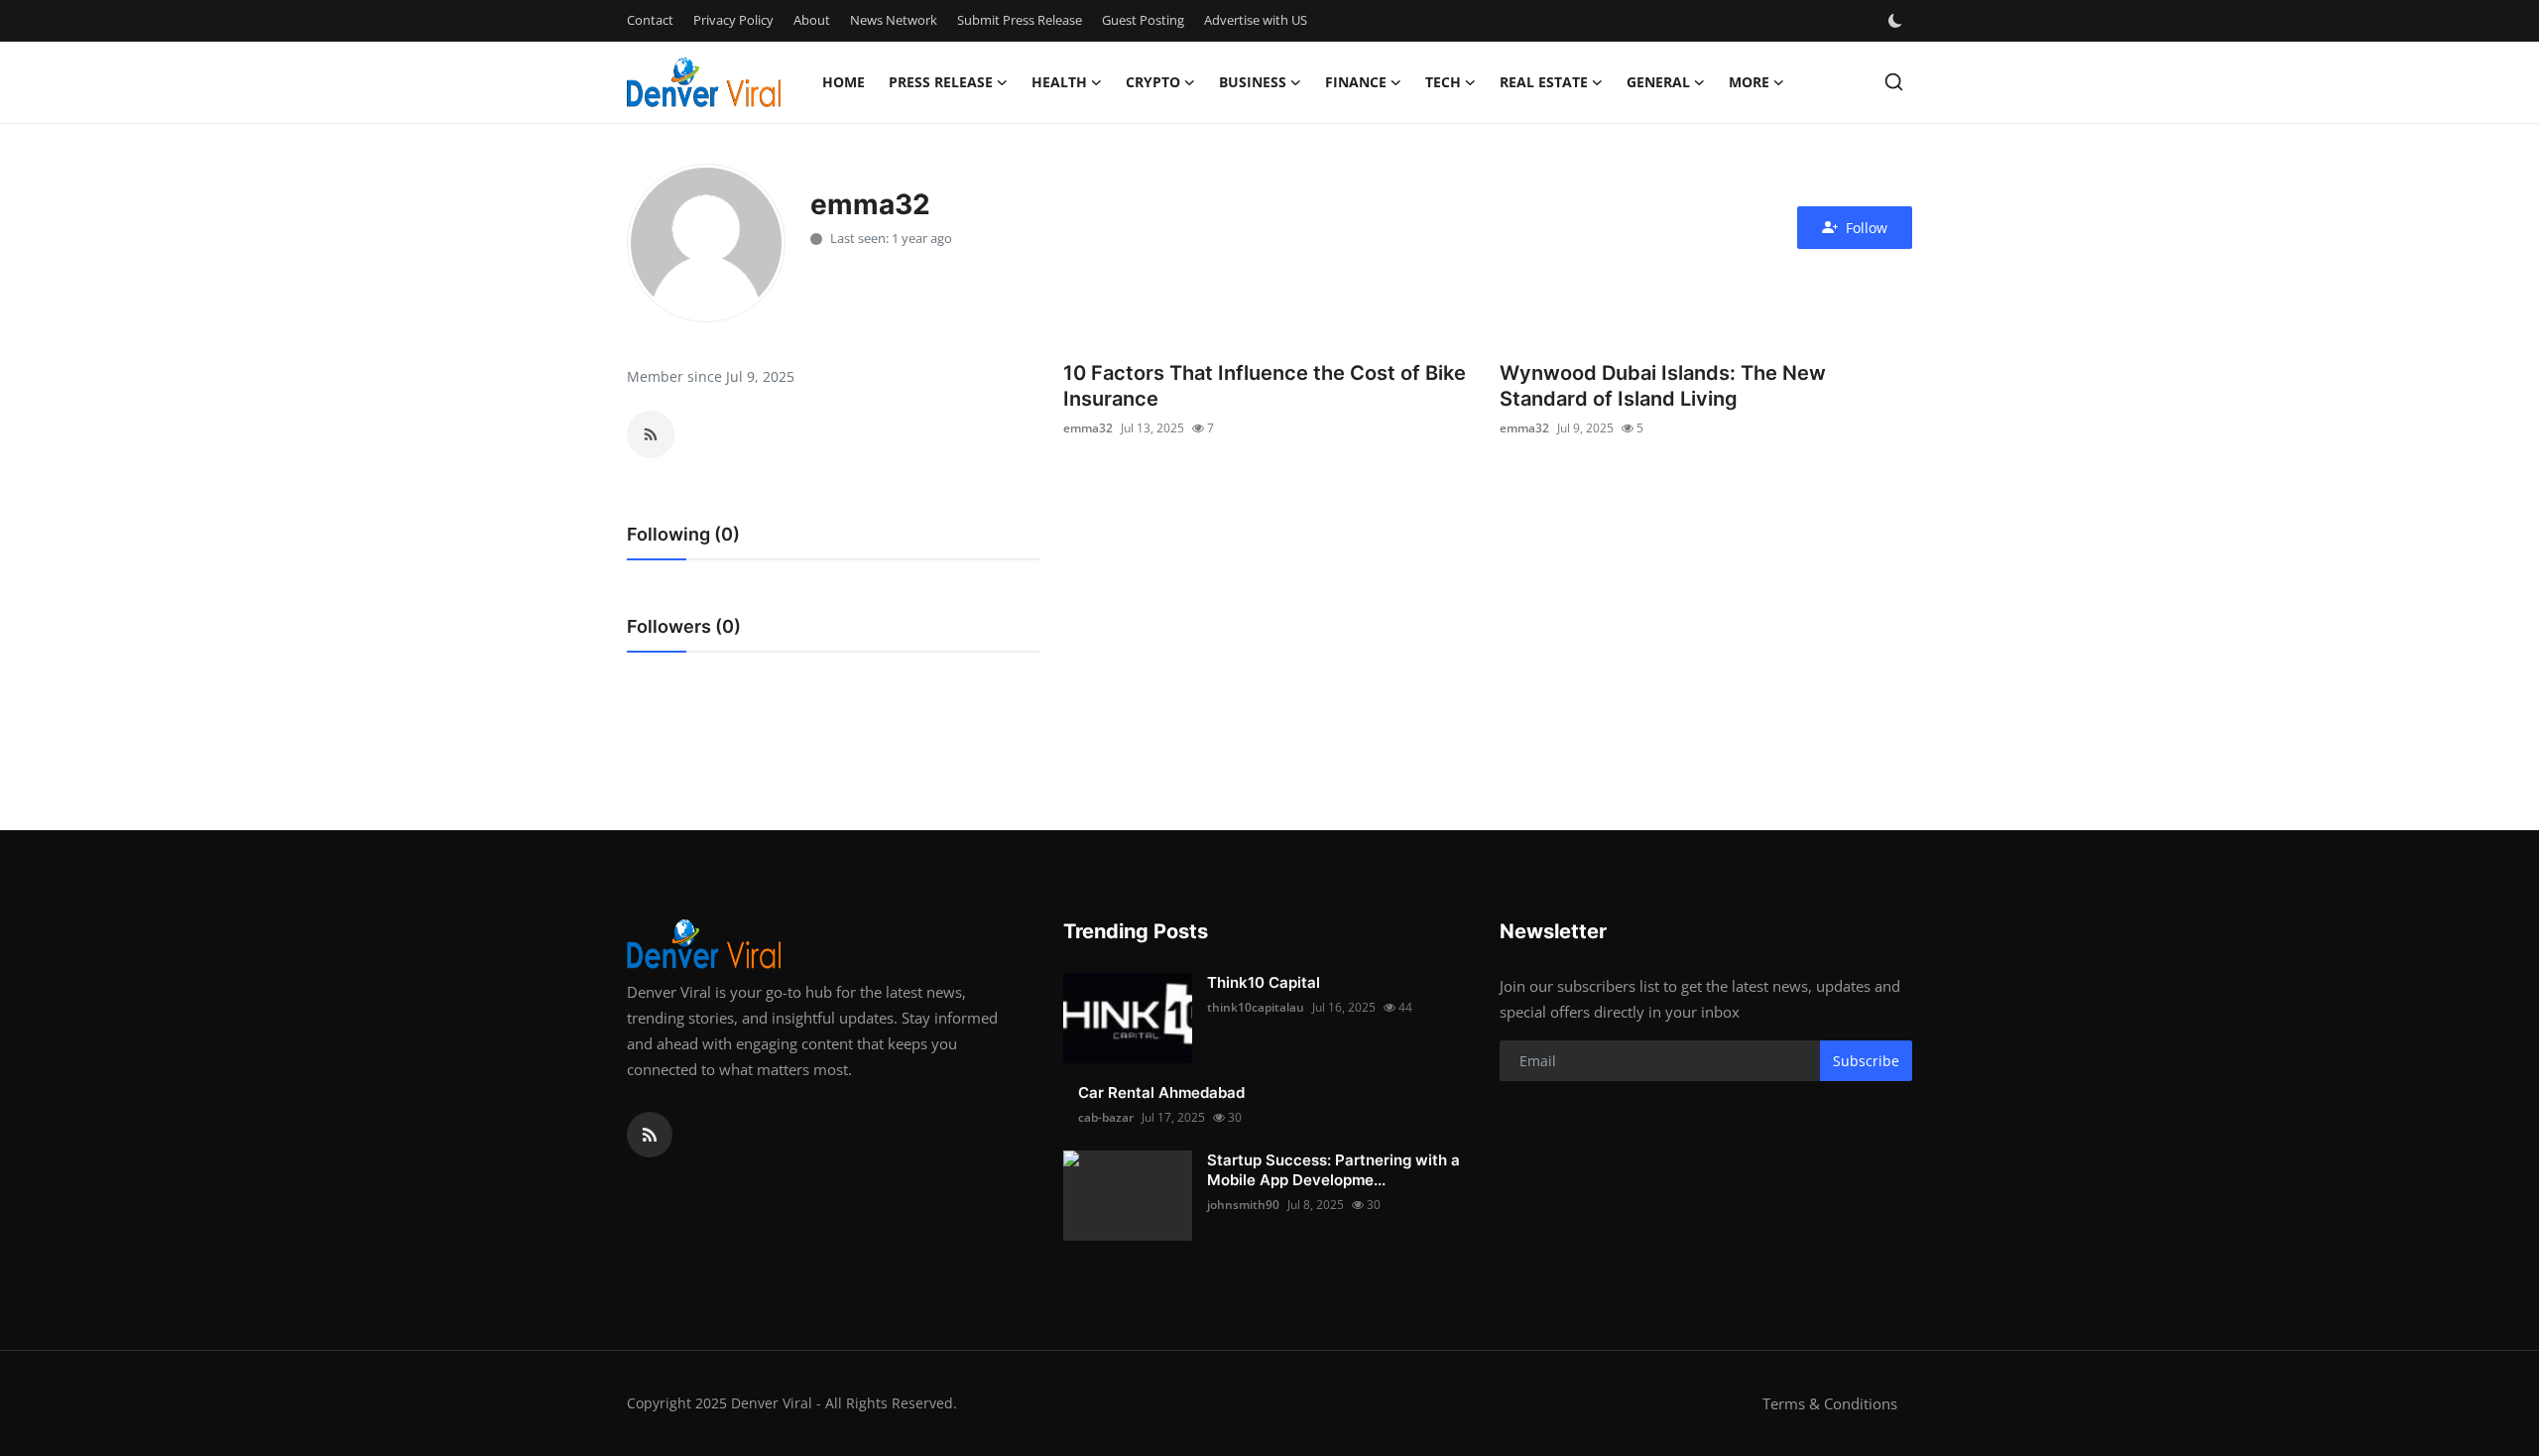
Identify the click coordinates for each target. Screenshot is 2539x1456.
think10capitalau (1256, 1007)
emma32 (1088, 428)
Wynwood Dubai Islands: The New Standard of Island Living (1663, 386)
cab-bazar (1106, 1117)
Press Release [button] (941, 82)
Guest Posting (1143, 20)
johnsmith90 (1243, 1205)
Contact (650, 20)
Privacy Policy (733, 20)
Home (844, 82)
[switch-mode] (1897, 21)
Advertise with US (1256, 20)
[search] (1894, 82)
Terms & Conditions (1830, 1403)
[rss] (650, 1135)
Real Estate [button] (1544, 82)
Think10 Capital (1264, 982)
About (812, 20)
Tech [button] (1443, 82)
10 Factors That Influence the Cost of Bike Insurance (1265, 386)
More (1749, 82)
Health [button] (1059, 82)
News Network (894, 20)
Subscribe (1866, 1061)
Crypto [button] (1153, 82)
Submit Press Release (1020, 20)
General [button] (1658, 82)
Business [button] (1253, 82)
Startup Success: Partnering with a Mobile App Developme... (1333, 1170)
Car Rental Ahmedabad (1161, 1092)
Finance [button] (1356, 82)
